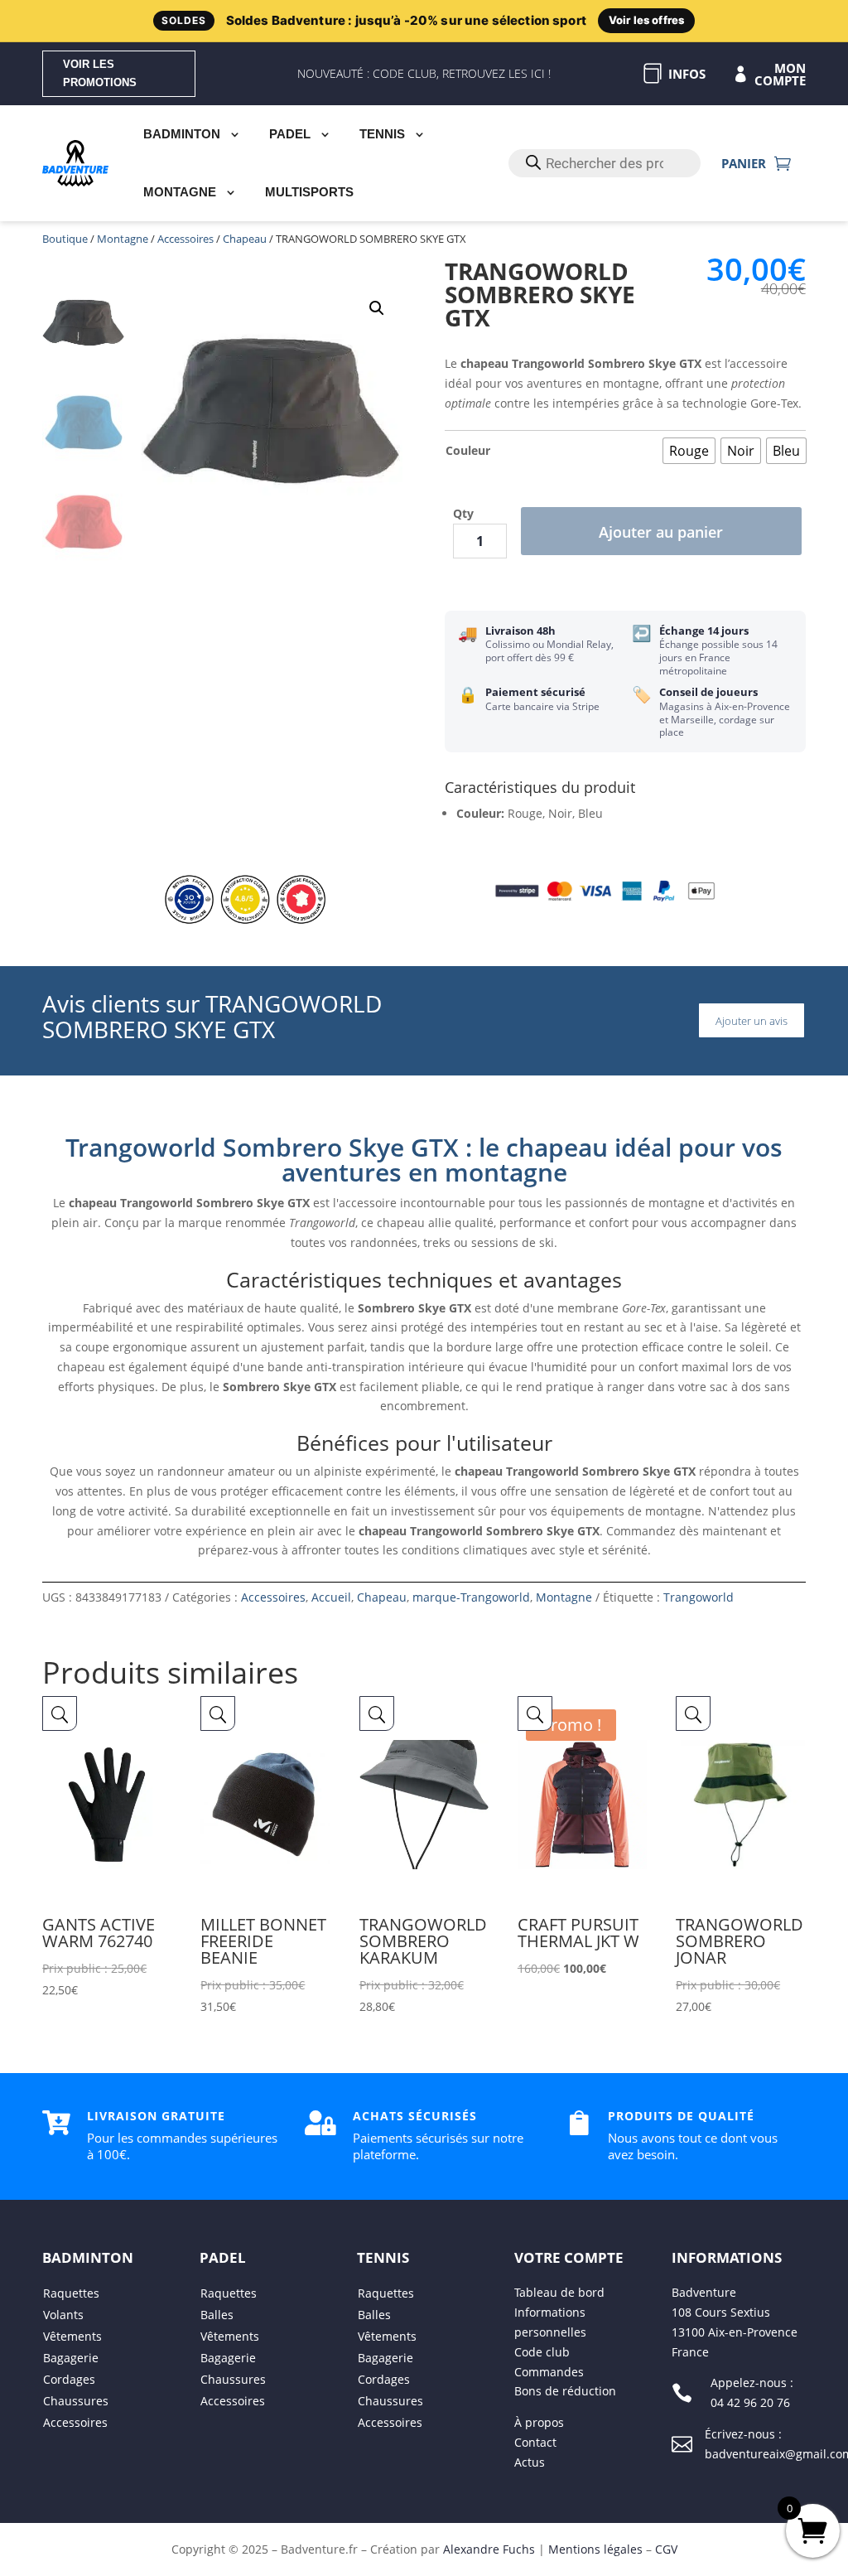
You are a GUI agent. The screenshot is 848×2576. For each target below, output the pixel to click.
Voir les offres (646, 20)
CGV (666, 2549)
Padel (290, 134)
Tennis (382, 134)
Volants (63, 2315)
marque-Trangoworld (471, 1597)
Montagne (180, 192)
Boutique (65, 239)
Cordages (69, 2379)
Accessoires (185, 239)
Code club (542, 2352)
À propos (539, 2422)
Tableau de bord (559, 2292)
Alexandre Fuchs (489, 2549)
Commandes (549, 2372)
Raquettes (71, 2293)
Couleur (468, 450)
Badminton (182, 134)
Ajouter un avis (752, 1021)
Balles (217, 2315)
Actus (530, 2462)
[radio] (689, 451)
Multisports (309, 192)
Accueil (331, 1597)
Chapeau (245, 239)
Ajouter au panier (661, 532)
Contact (535, 2442)
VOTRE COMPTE (569, 2257)
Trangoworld (699, 1597)
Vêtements (72, 2336)
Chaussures (76, 2401)
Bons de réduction (565, 2391)
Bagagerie (71, 2358)
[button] (377, 308)
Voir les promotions (100, 73)
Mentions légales (595, 2549)
